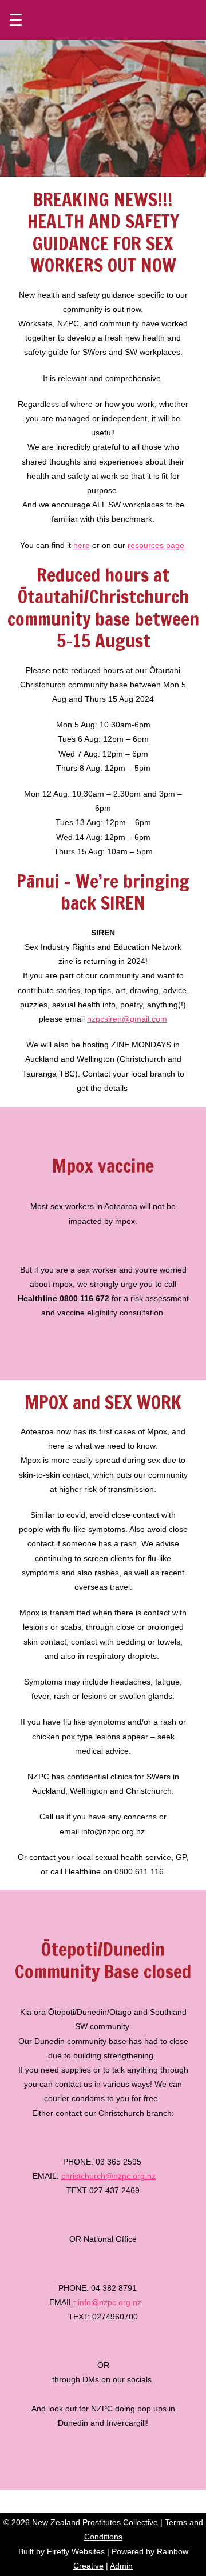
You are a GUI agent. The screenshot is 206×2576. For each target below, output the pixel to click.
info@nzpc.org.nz (110, 2302)
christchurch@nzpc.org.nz (108, 2176)
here (82, 545)
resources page (156, 545)
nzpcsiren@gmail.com (127, 1019)
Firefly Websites (76, 2551)
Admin (121, 2566)
